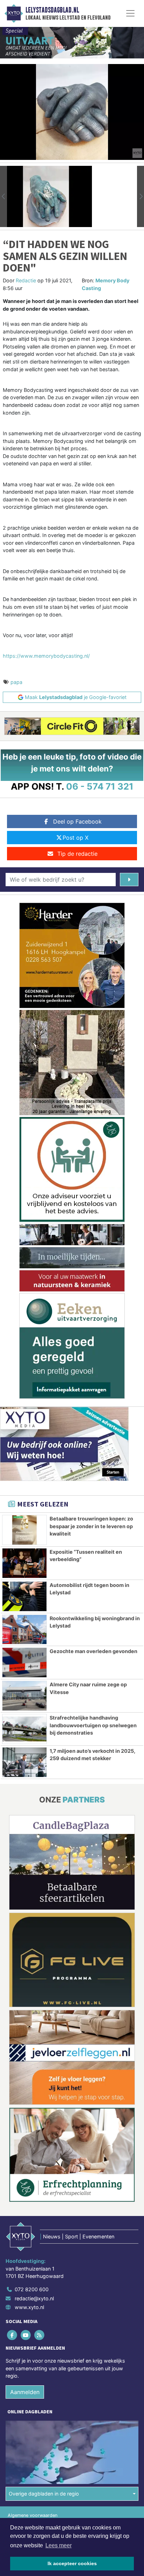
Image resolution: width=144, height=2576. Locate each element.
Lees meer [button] (59, 2545)
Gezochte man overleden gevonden (93, 1651)
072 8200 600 (32, 2289)
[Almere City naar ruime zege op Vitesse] (24, 1696)
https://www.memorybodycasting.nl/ (46, 656)
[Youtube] (26, 2335)
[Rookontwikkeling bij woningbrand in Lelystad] (24, 1630)
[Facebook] (12, 2335)
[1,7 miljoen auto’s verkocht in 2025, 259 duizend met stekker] (24, 1762)
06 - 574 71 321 (100, 786)
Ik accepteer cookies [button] (72, 2563)
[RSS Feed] (40, 2335)
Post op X (75, 838)
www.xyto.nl (29, 2307)
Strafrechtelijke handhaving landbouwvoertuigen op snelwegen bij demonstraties (93, 1725)
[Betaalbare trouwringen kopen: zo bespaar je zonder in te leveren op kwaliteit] (24, 1530)
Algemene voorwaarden (33, 2515)
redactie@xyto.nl (34, 2298)
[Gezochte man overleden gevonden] (24, 1663)
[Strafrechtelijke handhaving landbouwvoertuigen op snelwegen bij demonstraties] (24, 1729)
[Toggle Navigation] (130, 13)
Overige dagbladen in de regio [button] (44, 2494)
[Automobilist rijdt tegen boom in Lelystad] (24, 1596)
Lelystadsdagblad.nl (52, 10)
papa (16, 682)
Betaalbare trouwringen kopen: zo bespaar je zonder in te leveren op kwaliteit (91, 1526)
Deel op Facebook (77, 821)
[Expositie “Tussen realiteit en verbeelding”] (24, 1563)
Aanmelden (25, 2392)
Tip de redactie (77, 854)
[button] (3, 196)
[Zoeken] (129, 880)
